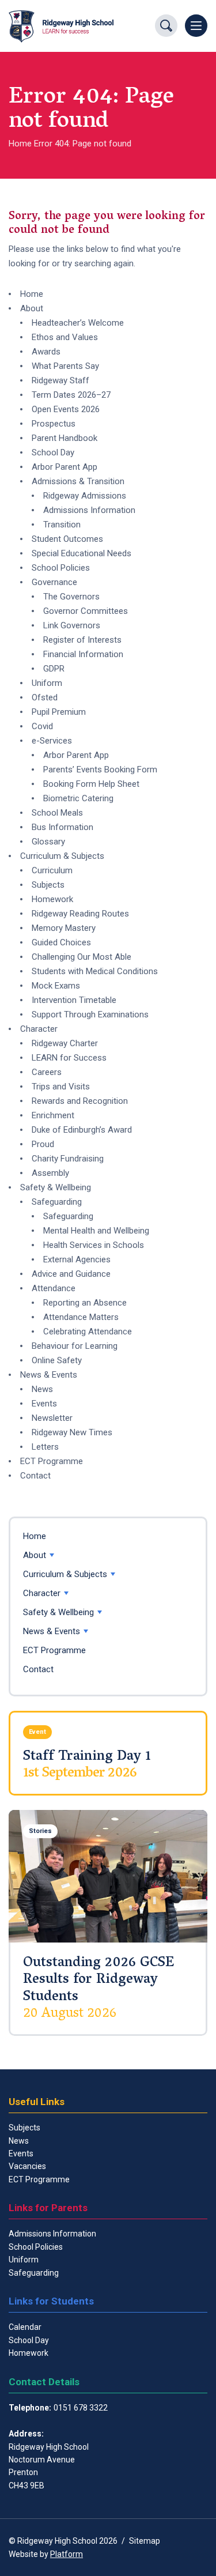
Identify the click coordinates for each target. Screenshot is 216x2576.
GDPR (54, 669)
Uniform (47, 683)
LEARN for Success (69, 1058)
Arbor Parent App (65, 467)
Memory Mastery (64, 928)
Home (20, 144)
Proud (43, 1144)
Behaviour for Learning (75, 1346)
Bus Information (62, 827)
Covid (42, 726)
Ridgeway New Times (72, 1432)
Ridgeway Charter (65, 1043)
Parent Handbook (65, 438)
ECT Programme (52, 1461)
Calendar (25, 2327)
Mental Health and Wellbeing (96, 1231)
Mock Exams (56, 986)
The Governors (71, 597)
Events (44, 1404)
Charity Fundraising (68, 1159)
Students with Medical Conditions (95, 971)
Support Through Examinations (90, 1014)
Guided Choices (61, 942)
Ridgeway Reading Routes (80, 914)
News (42, 1389)
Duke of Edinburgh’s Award (82, 1130)
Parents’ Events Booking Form (100, 770)
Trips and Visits (61, 1087)
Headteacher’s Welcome (78, 323)
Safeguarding (57, 1202)
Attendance (54, 1288)
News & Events (49, 1375)
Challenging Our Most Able (82, 957)
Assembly (50, 1173)
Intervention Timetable (74, 1000)
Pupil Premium (59, 712)
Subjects (48, 885)
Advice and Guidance (71, 1274)
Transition (62, 525)
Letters (45, 1447)
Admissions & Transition (78, 481)
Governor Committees (86, 611)
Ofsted (45, 697)
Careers (47, 1072)
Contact (35, 1476)
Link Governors (72, 625)
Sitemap (145, 2541)
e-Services (52, 741)
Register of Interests (82, 640)
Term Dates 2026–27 (71, 395)
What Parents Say (65, 366)
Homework (52, 899)
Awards (46, 352)
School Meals (57, 813)
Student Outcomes (67, 539)
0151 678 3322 (81, 2408)
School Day (53, 452)
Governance (54, 582)
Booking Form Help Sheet (91, 784)
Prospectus (54, 424)
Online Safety (57, 1360)
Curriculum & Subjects (62, 856)
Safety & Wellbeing (56, 1187)
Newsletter (52, 1418)
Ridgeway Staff (60, 380)
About (32, 308)
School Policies (61, 568)
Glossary (48, 842)
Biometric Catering (78, 798)
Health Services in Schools (94, 1245)
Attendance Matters (81, 1317)
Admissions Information (89, 510)
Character (39, 1029)
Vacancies (27, 2166)
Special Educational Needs (82, 553)
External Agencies (77, 1259)
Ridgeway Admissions (85, 496)
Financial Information (83, 654)
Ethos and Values (65, 337)
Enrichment (53, 1115)
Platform (67, 2554)
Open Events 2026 (66, 409)
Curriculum (52, 870)
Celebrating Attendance (88, 1332)
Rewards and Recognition (80, 1101)
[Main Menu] (196, 26)
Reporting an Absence (85, 1303)
